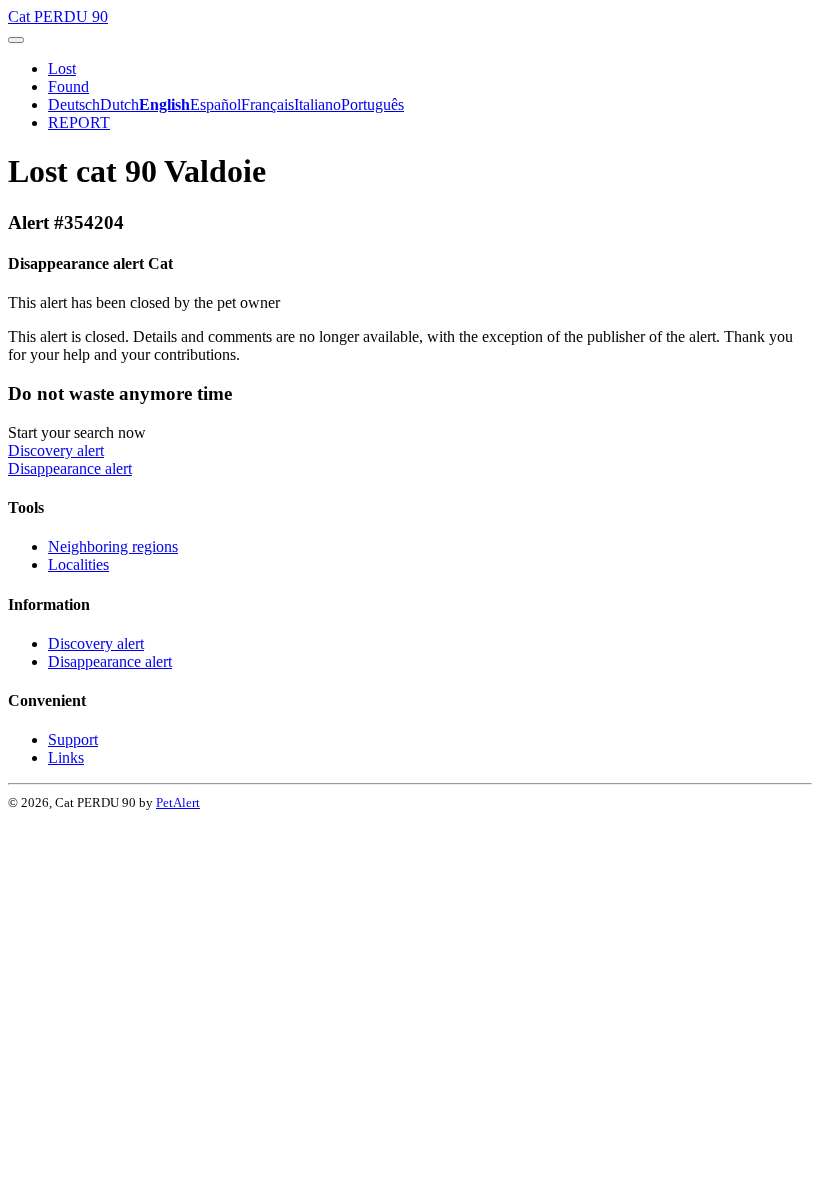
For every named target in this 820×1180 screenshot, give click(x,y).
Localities (78, 564)
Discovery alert (56, 450)
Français (267, 104)
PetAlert (178, 802)
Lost (62, 68)
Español (215, 104)
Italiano (317, 104)
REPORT (79, 122)
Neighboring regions (113, 546)
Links (66, 757)
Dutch (119, 104)
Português (372, 104)
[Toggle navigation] (16, 40)
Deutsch (74, 104)
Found (68, 86)
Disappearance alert (70, 468)
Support (73, 739)
